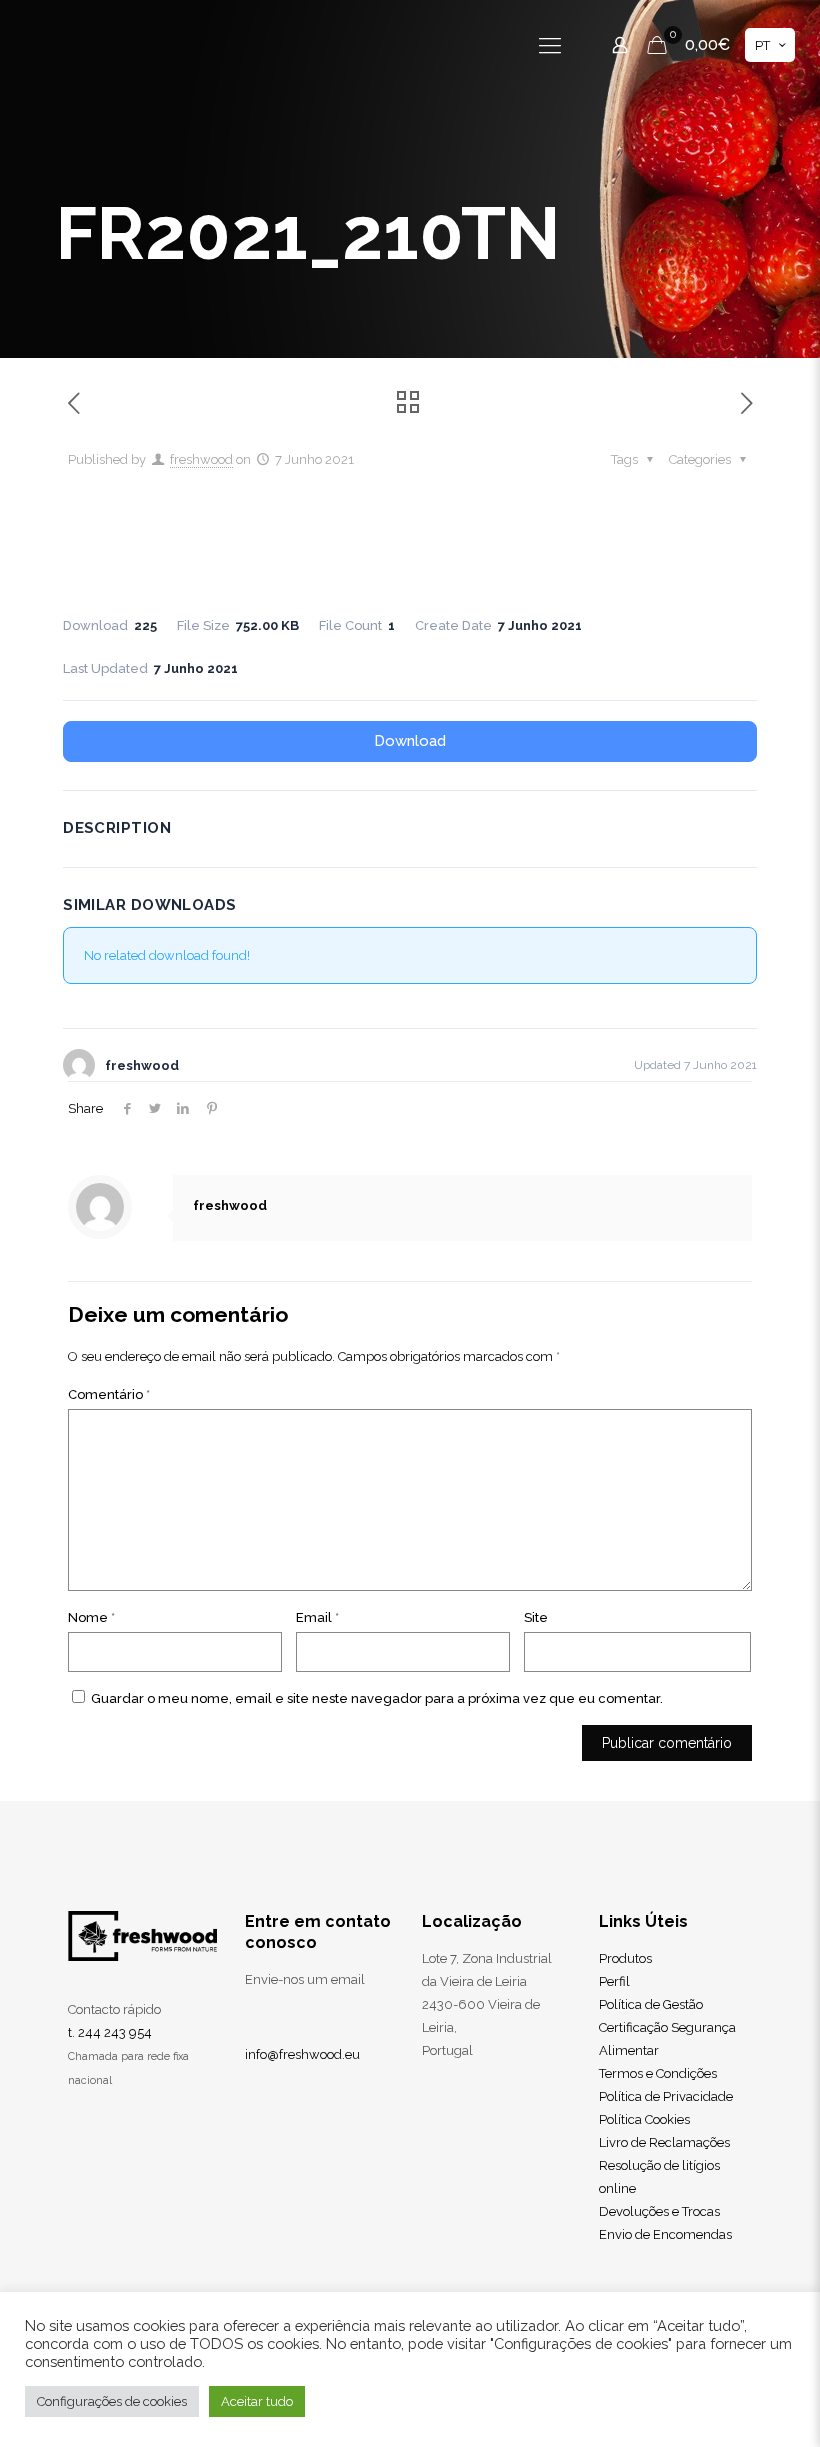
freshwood (201, 459)
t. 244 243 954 (110, 2032)
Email (317, 1617)
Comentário (109, 1394)
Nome (91, 1617)
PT (762, 45)
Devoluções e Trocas (659, 2211)
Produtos (625, 1958)
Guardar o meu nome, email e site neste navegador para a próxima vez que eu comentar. (377, 1698)
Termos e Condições (658, 2073)
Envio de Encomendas (665, 2234)
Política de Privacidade (666, 2096)
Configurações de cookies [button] (112, 2401)
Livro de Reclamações (664, 2142)
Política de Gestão (651, 2004)
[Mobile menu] (550, 45)
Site (536, 1617)
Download (410, 741)
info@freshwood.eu (302, 2054)
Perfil (614, 1981)
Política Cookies (644, 2119)
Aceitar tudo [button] (257, 2401)
